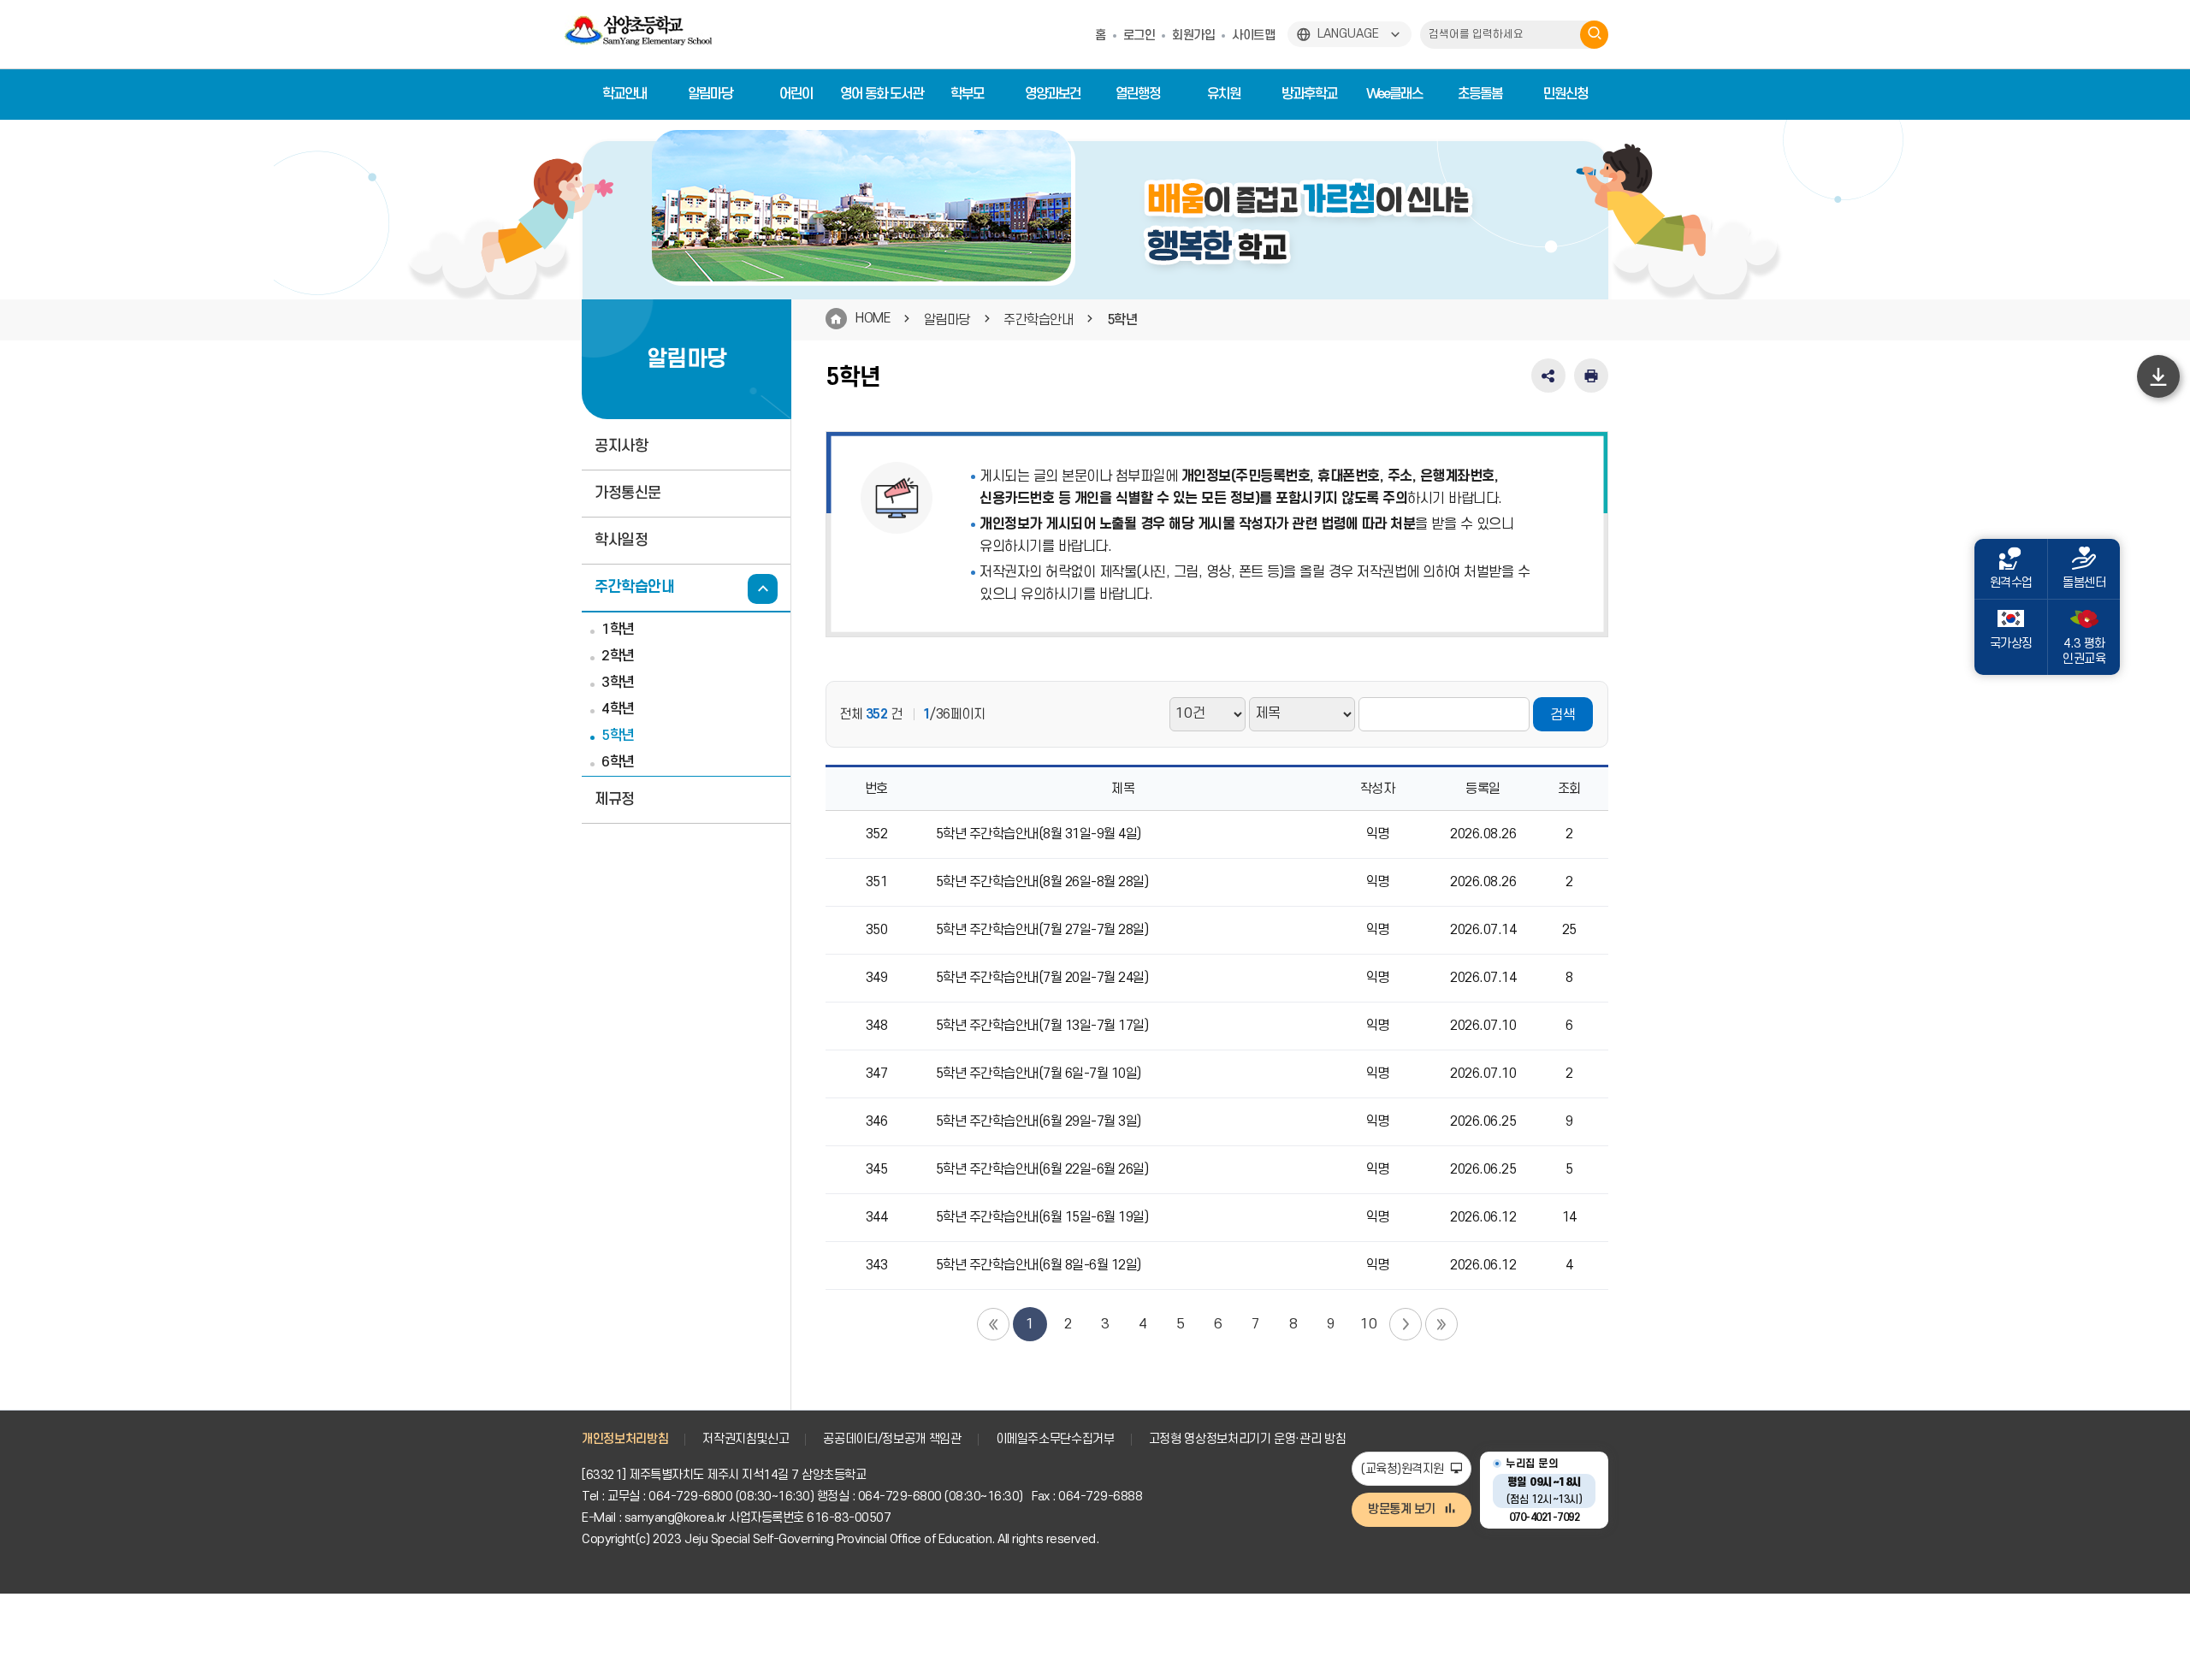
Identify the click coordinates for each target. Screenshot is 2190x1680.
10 (1368, 1324)
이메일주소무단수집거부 (1055, 1439)
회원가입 (1193, 35)
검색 (1563, 715)
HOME (873, 318)
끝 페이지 (1441, 1324)
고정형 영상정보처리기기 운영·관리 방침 (1248, 1439)
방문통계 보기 (1402, 1509)
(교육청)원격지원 (1404, 1469)
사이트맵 (1253, 35)
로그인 (1139, 35)
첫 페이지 (993, 1324)
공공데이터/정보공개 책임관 (892, 1439)
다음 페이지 (1406, 1324)
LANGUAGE (1348, 34)
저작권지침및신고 (746, 1439)
